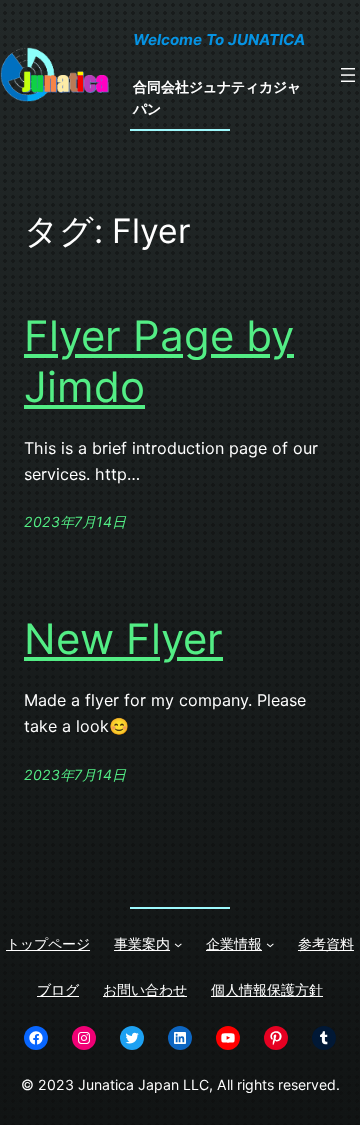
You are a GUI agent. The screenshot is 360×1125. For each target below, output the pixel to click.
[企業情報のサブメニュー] (270, 944)
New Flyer (123, 639)
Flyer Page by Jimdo (159, 361)
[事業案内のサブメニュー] (178, 944)
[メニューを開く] (348, 75)
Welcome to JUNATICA (219, 39)
